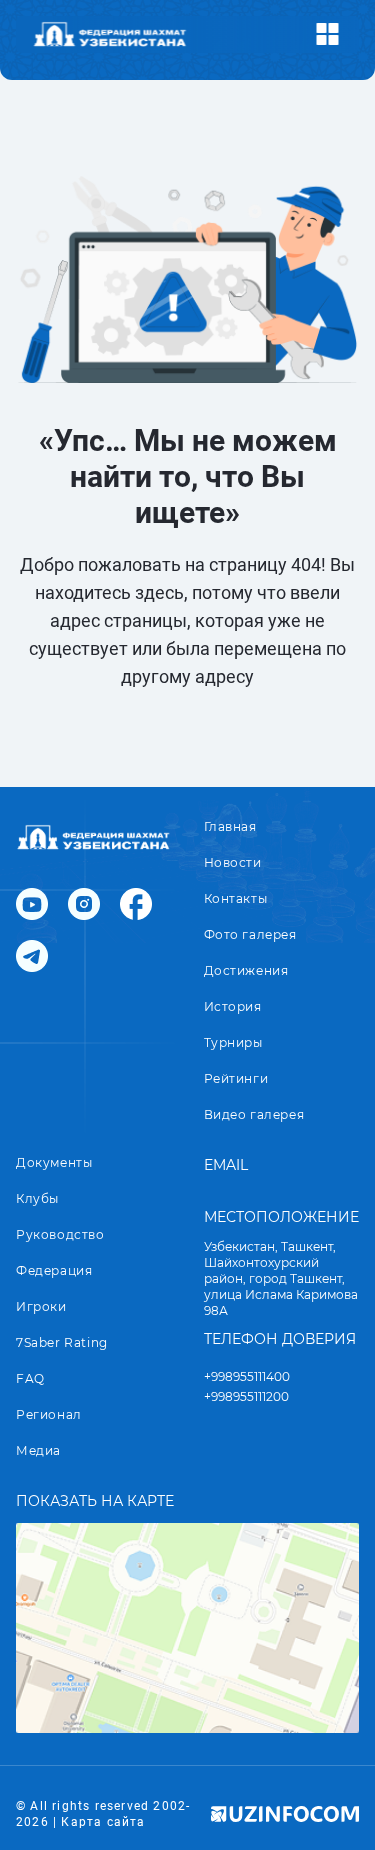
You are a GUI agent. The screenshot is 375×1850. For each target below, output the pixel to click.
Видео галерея (254, 1114)
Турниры (233, 1042)
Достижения (246, 970)
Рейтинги (236, 1078)
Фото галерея (250, 934)
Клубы (37, 1198)
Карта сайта (103, 1822)
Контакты (236, 898)
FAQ (30, 1378)
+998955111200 (246, 1396)
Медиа (38, 1450)
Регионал (49, 1414)
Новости (233, 862)
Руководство (60, 1234)
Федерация (54, 1270)
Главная (230, 826)
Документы (54, 1162)
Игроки (41, 1306)
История (233, 1006)
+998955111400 (247, 1376)
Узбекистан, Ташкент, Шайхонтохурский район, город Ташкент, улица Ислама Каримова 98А (281, 1278)
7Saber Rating (62, 1342)
